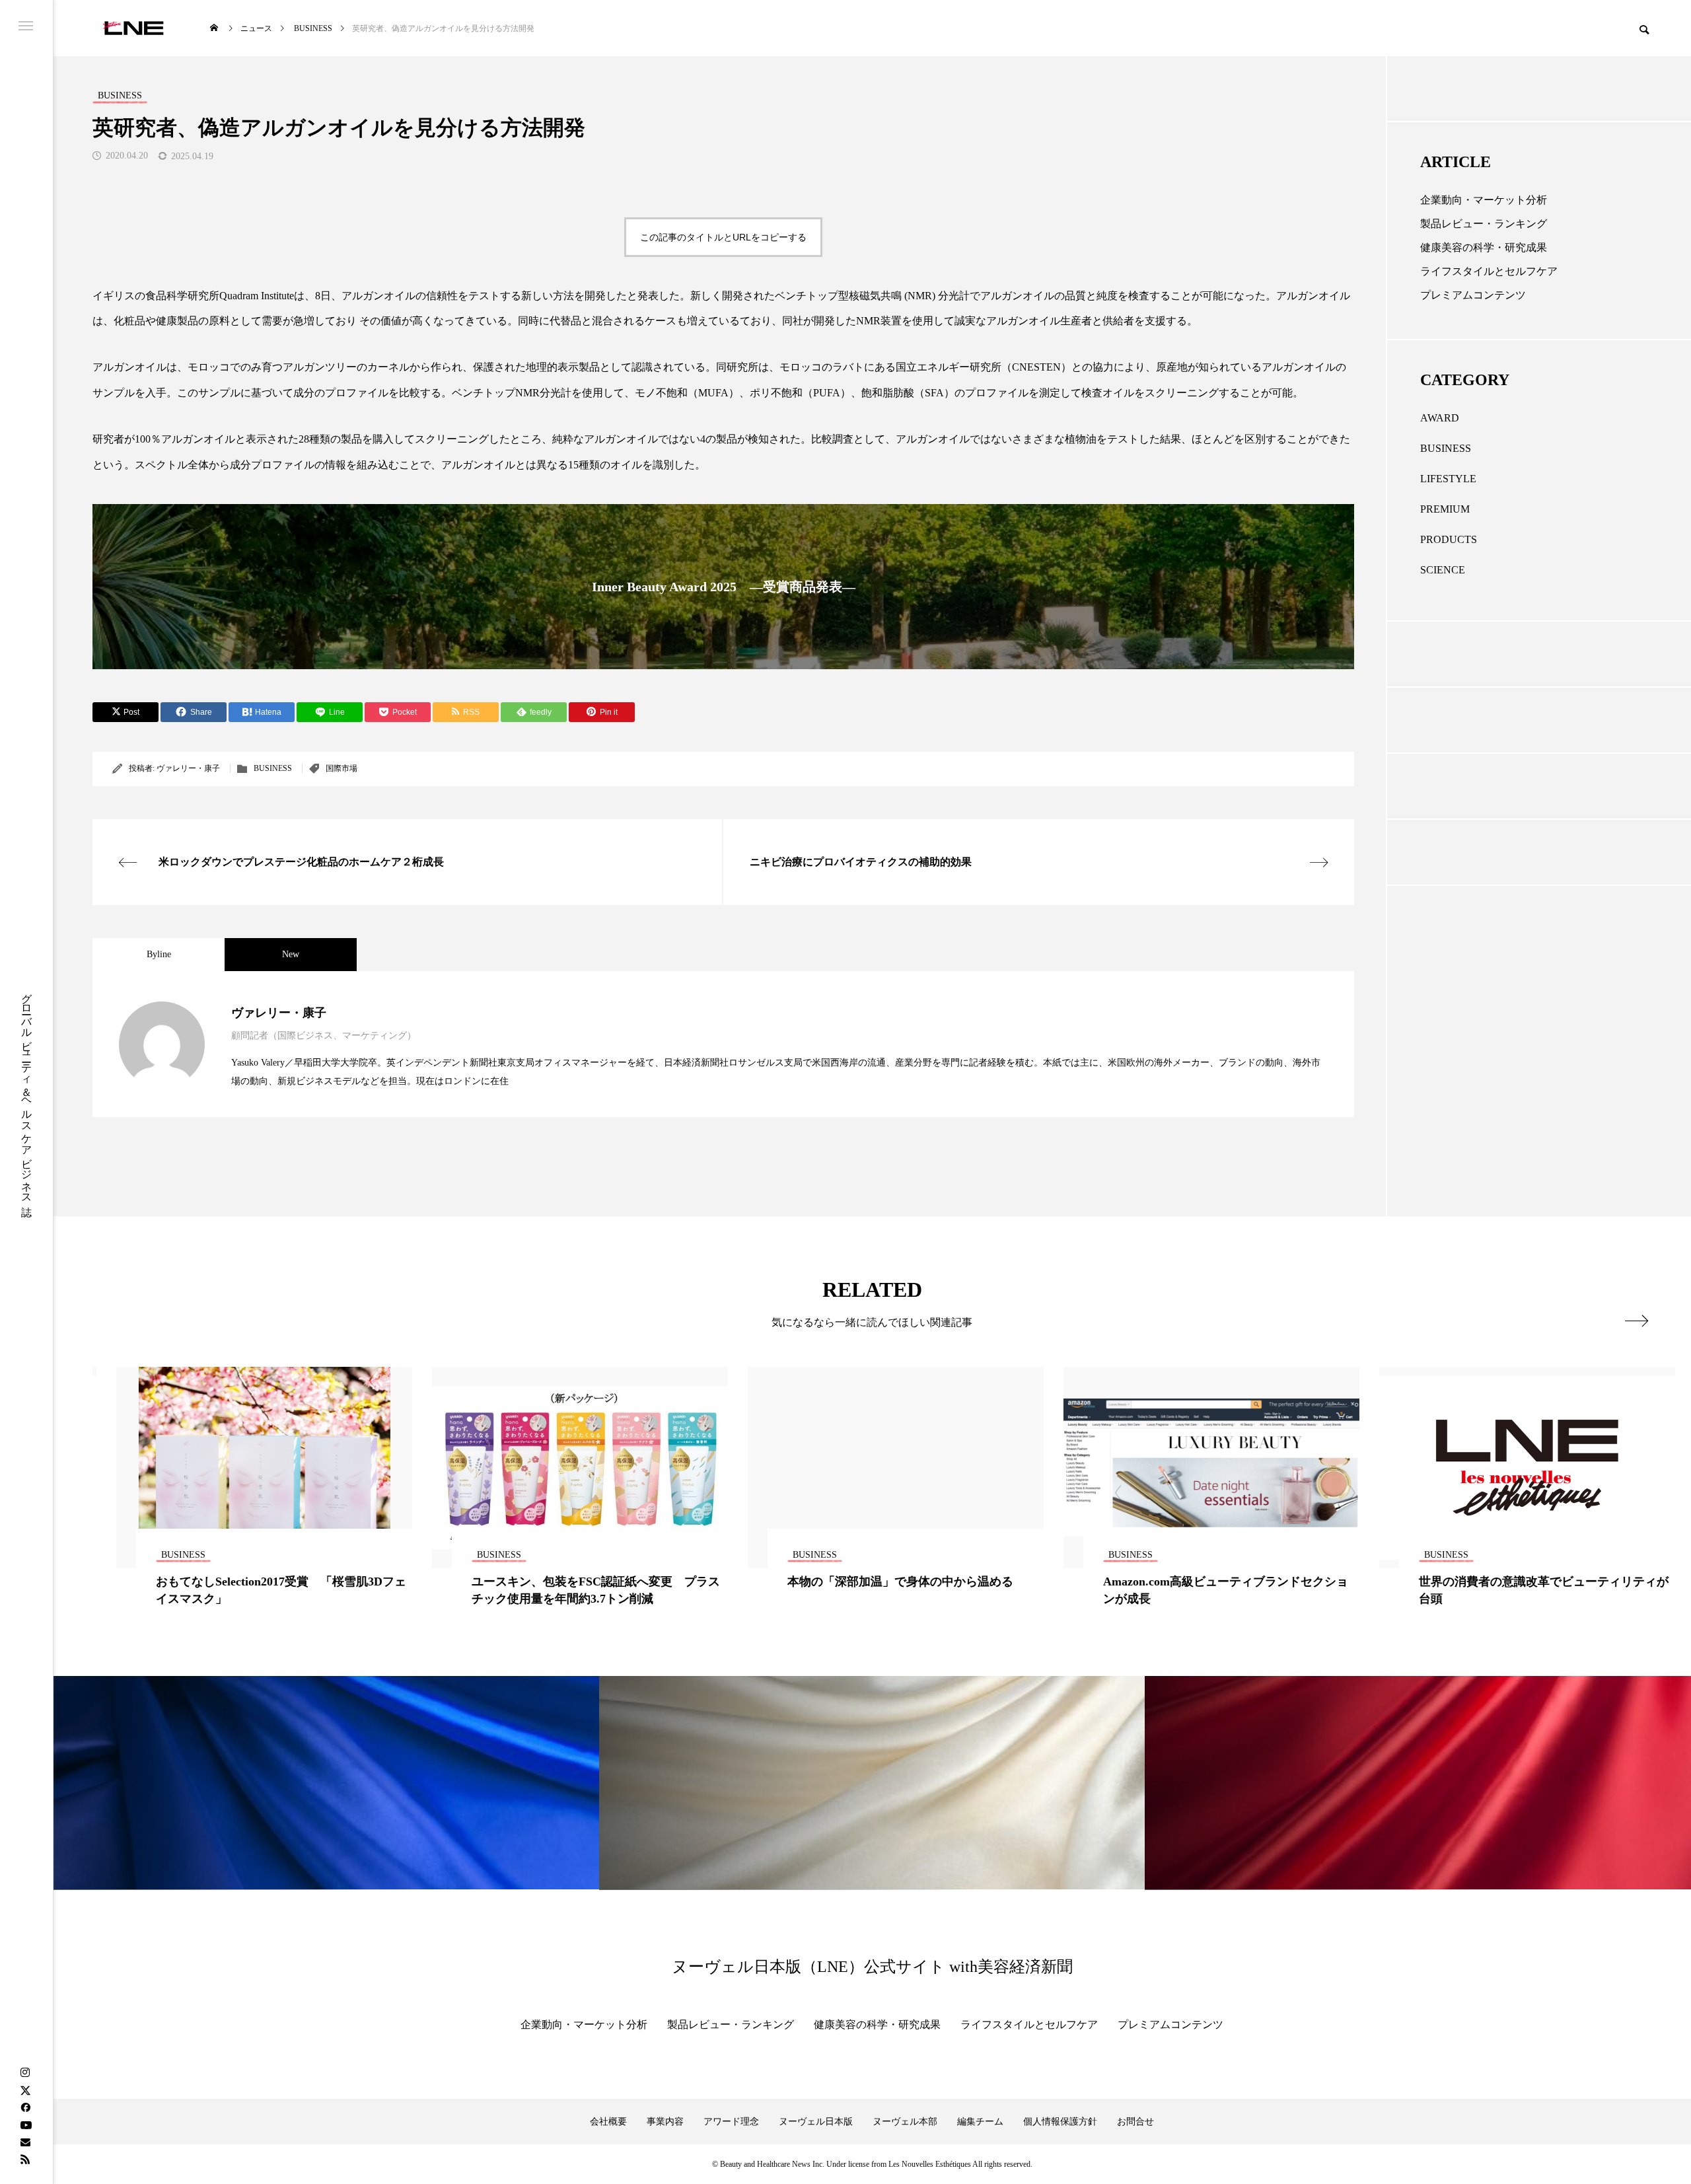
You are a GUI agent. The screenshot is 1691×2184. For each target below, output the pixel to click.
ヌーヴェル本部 (905, 2122)
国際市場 (342, 768)
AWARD (1440, 418)
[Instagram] (25, 2073)
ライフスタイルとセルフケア (1489, 271)
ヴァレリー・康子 (188, 768)
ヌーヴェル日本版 (816, 2122)
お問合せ (1135, 2122)
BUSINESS (273, 768)
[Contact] (25, 2142)
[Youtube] (26, 2125)
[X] (25, 2090)
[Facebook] (25, 2107)
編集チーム (980, 2122)
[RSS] (25, 2159)
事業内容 (665, 2122)
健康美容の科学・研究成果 (1484, 247)
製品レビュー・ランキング (1484, 224)
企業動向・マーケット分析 (1484, 200)
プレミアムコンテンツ (1473, 295)
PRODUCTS (1449, 539)
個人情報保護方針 (1060, 2122)
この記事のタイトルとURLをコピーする (723, 237)
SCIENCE (1443, 570)
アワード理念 (731, 2122)
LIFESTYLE (1448, 479)
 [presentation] (1637, 1321)
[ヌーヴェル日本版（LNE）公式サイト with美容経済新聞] (133, 28)
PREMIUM (1445, 509)
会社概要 (608, 2122)
